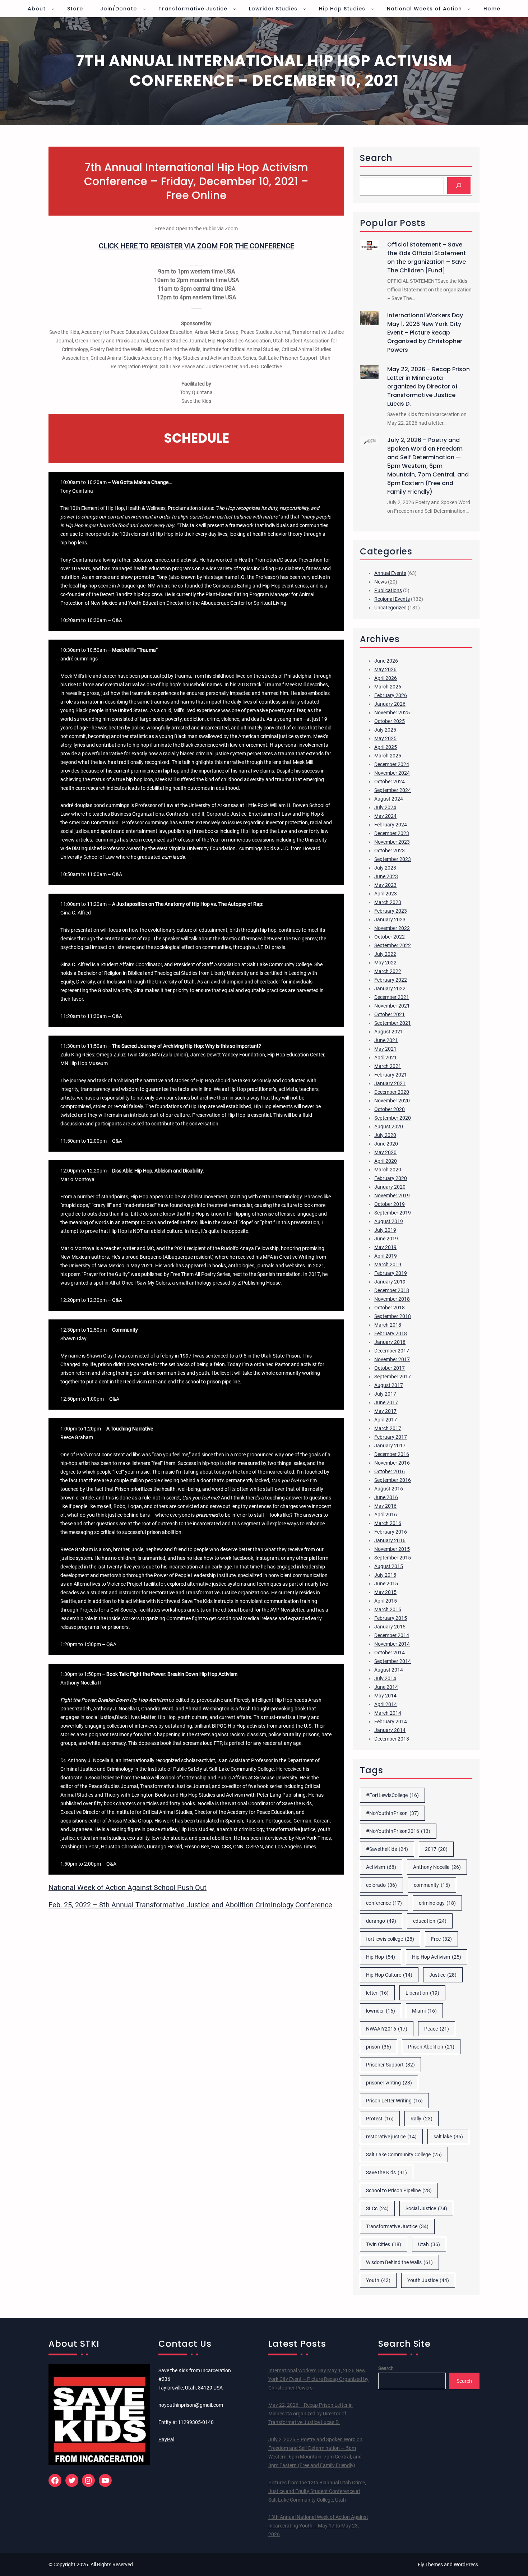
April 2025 (386, 747)
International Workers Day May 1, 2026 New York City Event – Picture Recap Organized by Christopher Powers (425, 333)
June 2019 (386, 1239)
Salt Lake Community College (404, 2155)
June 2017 (386, 1402)
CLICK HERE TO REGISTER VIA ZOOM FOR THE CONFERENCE (196, 246)
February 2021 (391, 1075)
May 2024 (385, 816)
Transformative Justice (397, 2226)
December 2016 (392, 1454)
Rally (422, 2119)
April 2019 (386, 1256)
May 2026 (385, 669)
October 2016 (390, 1471)
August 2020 (389, 1126)
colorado (381, 1885)
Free (441, 1939)
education (430, 1921)
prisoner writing (389, 2083)
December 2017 (392, 1351)
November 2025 (392, 713)
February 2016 (391, 1532)
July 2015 (385, 1575)
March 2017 (388, 1428)
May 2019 (385, 1247)
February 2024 (391, 825)
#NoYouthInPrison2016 (398, 1831)
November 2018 (392, 1299)
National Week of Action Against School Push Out (128, 1888)
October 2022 (390, 937)
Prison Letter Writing (394, 2101)
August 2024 (389, 799)
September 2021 (393, 1023)
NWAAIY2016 (387, 2029)
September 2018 (393, 1316)
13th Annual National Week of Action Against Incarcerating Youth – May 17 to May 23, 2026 (318, 2526)
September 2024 (393, 790)
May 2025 (385, 738)
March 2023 (388, 902)
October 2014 (390, 1653)
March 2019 (388, 1264)
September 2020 (393, 1118)
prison (379, 2047)
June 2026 (386, 661)
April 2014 (386, 1704)
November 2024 (392, 773)
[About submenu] (53, 9)
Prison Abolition (431, 2047)
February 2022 (391, 980)
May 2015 (385, 1592)
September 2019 (393, 1213)
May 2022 (385, 963)
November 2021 (392, 1006)
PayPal (166, 2439)
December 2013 (392, 1739)
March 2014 (388, 1713)
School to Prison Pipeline (399, 2190)
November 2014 (392, 1644)
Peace (437, 2029)
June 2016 (386, 1497)
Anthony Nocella (437, 1867)
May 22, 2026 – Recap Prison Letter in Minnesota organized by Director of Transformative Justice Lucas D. (429, 386)
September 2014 (393, 1661)
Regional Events (392, 599)
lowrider (381, 2011)
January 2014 (390, 1730)
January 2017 (390, 1446)
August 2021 (389, 1032)
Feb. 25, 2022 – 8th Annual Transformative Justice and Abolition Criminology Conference (190, 1905)
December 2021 (392, 997)
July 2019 (385, 1230)
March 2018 (388, 1325)
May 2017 (385, 1411)
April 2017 (386, 1420)
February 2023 (391, 911)
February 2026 (391, 695)
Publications (388, 590)
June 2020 (386, 1144)
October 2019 (390, 1204)
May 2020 (385, 1152)
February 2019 (391, 1273)
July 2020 (385, 1135)
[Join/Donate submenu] (144, 9)
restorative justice (391, 2137)
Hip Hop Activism (437, 1957)
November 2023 (392, 842)
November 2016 (392, 1463)
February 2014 (391, 1722)
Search (386, 2368)
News (381, 582)
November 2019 (392, 1195)
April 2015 (386, 1601)
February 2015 (391, 1618)
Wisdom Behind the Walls (399, 2262)
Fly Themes (430, 2565)
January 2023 (390, 920)
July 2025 (385, 730)
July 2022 (385, 954)
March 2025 (388, 756)
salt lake (448, 2137)
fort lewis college (390, 1939)
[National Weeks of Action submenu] (469, 9)
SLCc (377, 2208)
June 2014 (386, 1687)
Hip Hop (381, 1957)
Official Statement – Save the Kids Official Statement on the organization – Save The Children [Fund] (427, 257)
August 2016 (389, 1489)
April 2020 (386, 1161)
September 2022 (393, 945)
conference (384, 1903)
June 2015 (386, 1584)
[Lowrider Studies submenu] (305, 9)
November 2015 (392, 1549)
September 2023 (393, 859)
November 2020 (392, 1101)
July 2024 (385, 807)
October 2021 (390, 1014)
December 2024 (392, 764)
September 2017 (393, 1377)
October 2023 (390, 851)
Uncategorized (390, 608)
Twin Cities (384, 2244)
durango (381, 1921)
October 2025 (390, 721)
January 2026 (390, 704)
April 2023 (386, 894)
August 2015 (389, 1566)
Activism (381, 1867)
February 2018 (391, 1333)
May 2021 (385, 1049)
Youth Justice (428, 2280)
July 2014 (385, 1678)
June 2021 (386, 1040)
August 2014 (389, 1670)
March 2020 (388, 1170)
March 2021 (388, 1066)
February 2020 (391, 1178)
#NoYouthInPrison (392, 1813)
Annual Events (390, 573)
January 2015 (390, 1627)
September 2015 (393, 1558)
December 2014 (392, 1635)
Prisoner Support (390, 2065)
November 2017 (392, 1359)
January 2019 (390, 1282)
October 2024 (390, 782)
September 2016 (393, 1480)
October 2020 (390, 1109)
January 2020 (390, 1187)
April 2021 (386, 1057)
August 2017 (389, 1385)
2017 (436, 1849)
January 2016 (390, 1540)
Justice (443, 1975)
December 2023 (392, 833)
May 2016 (385, 1506)
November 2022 (392, 928)
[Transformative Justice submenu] (235, 9)
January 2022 (390, 989)
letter (377, 1993)
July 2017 (385, 1394)
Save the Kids (386, 2172)
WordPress (466, 2565)
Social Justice (426, 2208)
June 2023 (386, 876)
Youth (378, 2280)
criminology (437, 1903)
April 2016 (386, 1515)
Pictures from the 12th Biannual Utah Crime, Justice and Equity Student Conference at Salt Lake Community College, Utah (317, 2491)
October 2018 (390, 1308)
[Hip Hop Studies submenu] (372, 9)
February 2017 (391, 1437)
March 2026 (388, 687)
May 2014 (385, 1696)
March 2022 (388, 971)
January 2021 (390, 1083)
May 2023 (385, 885)
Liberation (422, 1993)
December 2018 (392, 1290)
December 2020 (392, 1092)
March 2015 (388, 1609)
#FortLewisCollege (392, 1795)
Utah (429, 2244)
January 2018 (390, 1342)
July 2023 (385, 868)
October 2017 (390, 1368)
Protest (380, 2119)
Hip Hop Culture (389, 1975)
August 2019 (389, 1221)
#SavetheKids (387, 1849)
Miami (424, 2011)
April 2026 (386, 678)
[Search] (459, 186)
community (432, 1885)
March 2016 (388, 1523)
